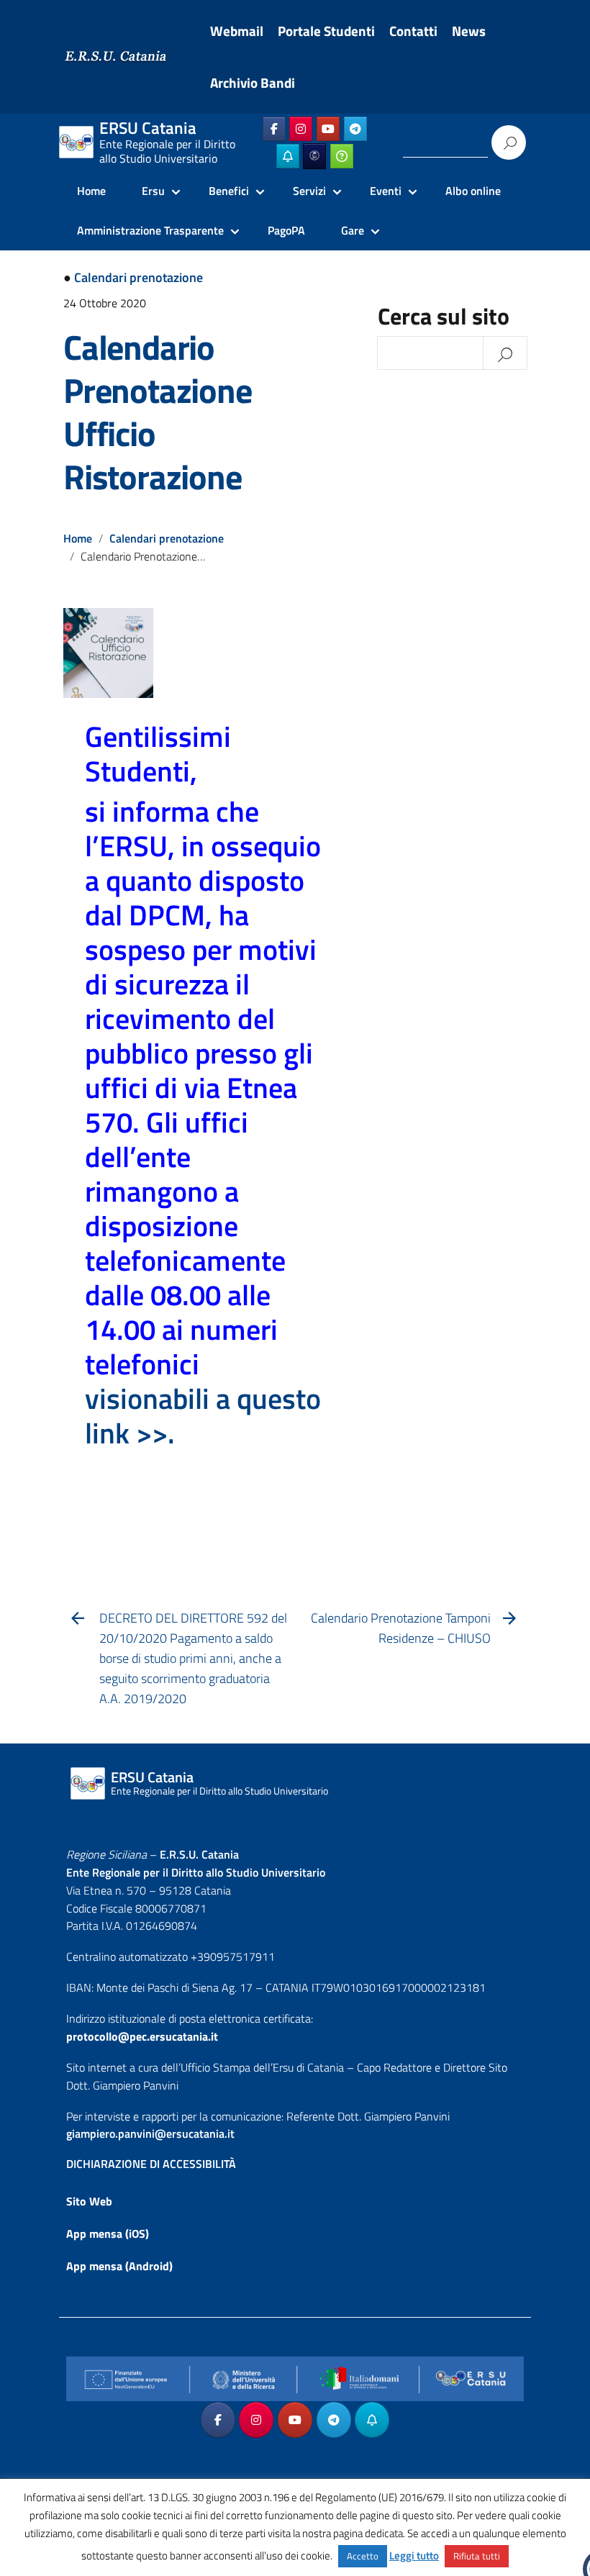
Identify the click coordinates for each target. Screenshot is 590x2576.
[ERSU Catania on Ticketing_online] (342, 156)
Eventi (386, 191)
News (469, 31)
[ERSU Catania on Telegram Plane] (355, 129)
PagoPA (286, 230)
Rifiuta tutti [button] (477, 2556)
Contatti (413, 31)
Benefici (229, 191)
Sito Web (89, 2201)
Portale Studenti (326, 31)
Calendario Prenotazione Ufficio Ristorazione (158, 412)
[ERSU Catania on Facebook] (274, 129)
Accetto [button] (363, 2556)
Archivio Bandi (253, 83)
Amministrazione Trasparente (150, 230)
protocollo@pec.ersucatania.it (142, 2036)
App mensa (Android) (119, 2266)
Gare (353, 230)
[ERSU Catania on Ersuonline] (314, 156)
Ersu (153, 191)
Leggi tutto (414, 2555)
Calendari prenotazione (139, 277)
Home (91, 191)
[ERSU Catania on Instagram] (301, 129)
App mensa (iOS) (108, 2233)
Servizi (309, 191)
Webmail (237, 31)
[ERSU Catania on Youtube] (328, 129)
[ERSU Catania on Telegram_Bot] (288, 156)
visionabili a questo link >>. (203, 1416)
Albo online (473, 191)
